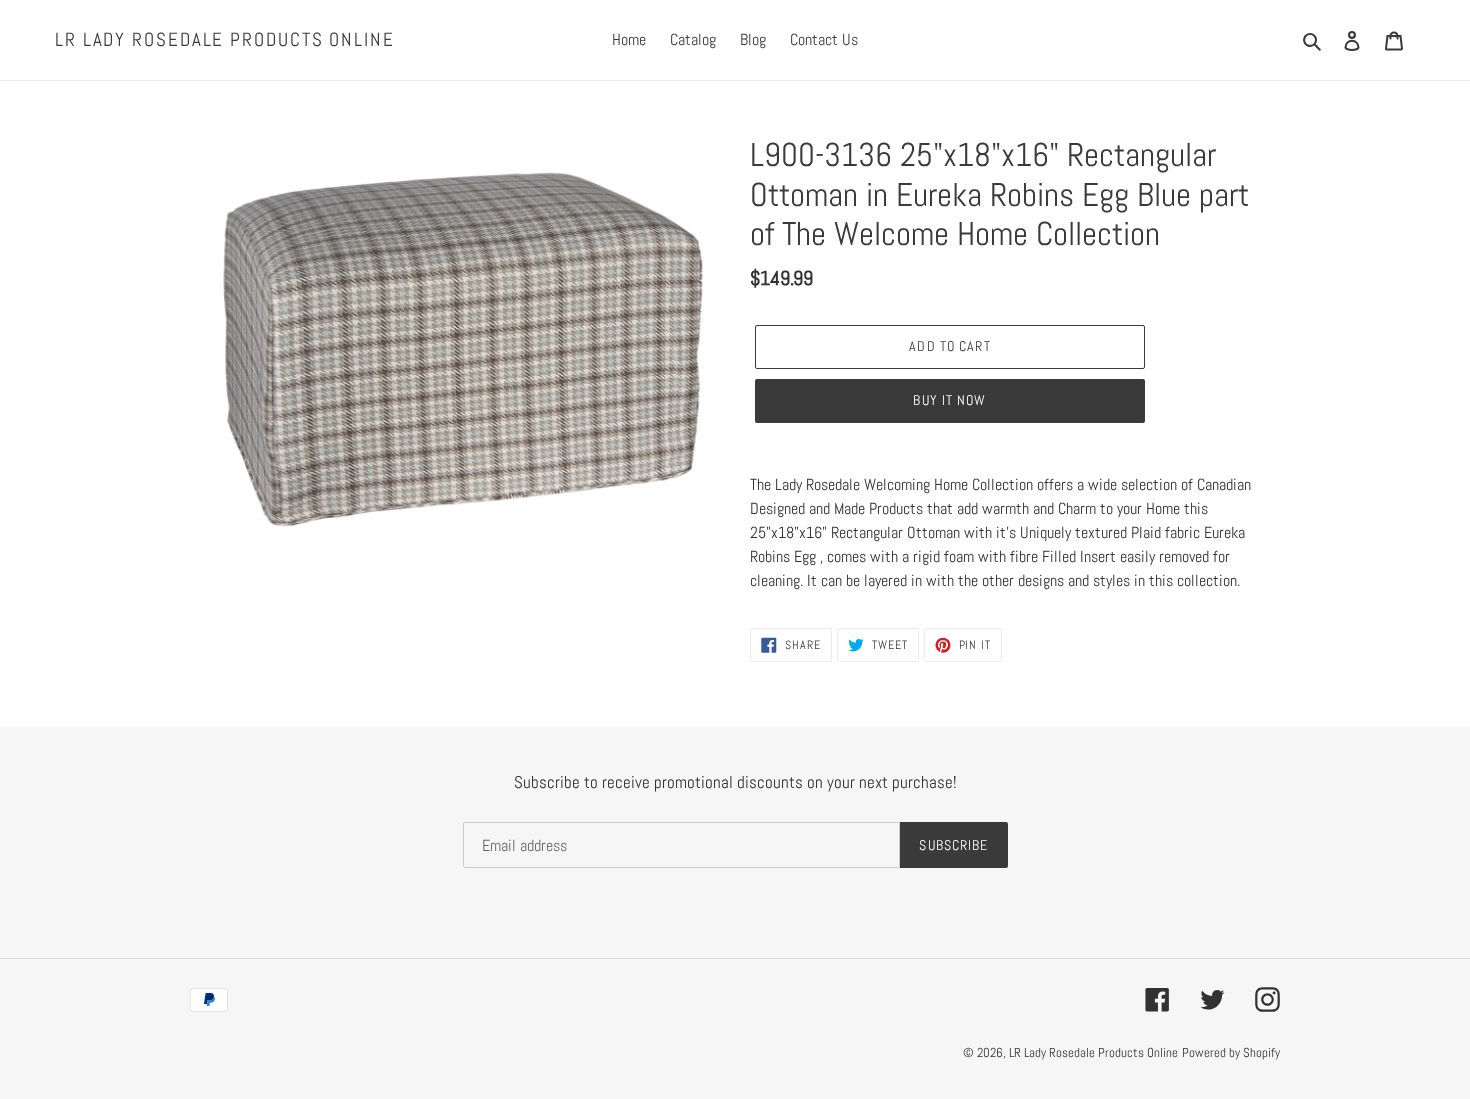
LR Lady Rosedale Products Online (225, 40)
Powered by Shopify (1231, 1052)
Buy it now (949, 400)
